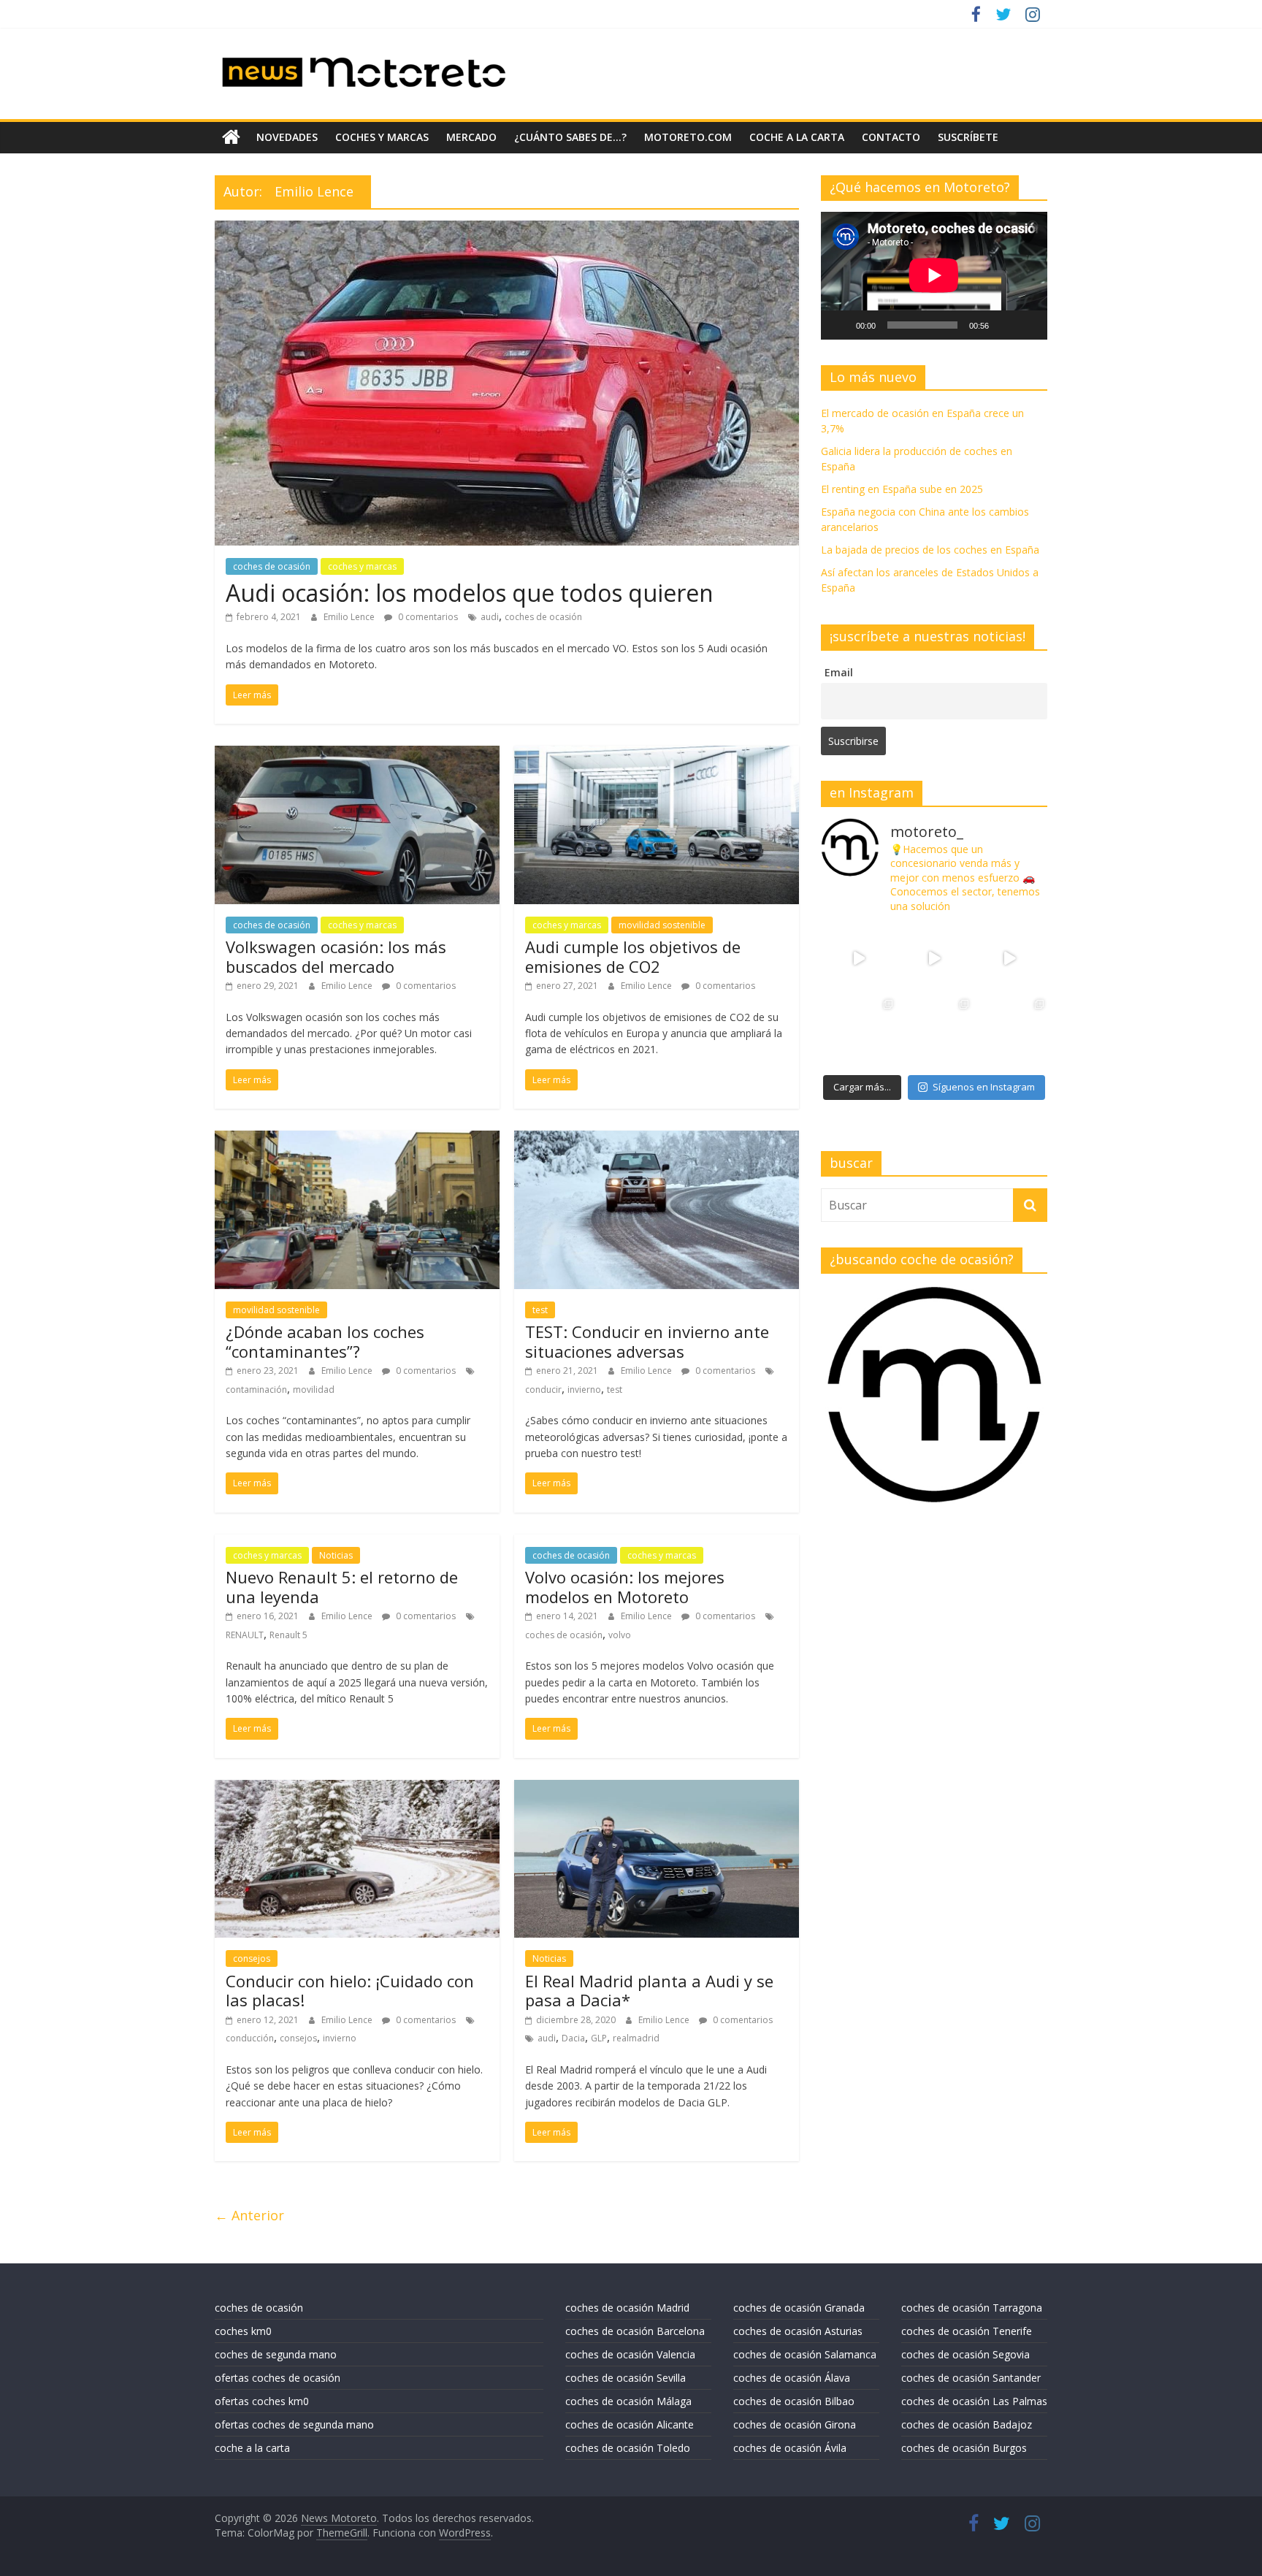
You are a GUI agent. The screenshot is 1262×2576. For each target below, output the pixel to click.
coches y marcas (382, 137)
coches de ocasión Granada (799, 2308)
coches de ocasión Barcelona (635, 2331)
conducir (543, 1390)
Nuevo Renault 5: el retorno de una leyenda (342, 1586)
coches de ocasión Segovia (965, 2354)
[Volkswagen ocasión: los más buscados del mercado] (357, 754)
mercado (471, 137)
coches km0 (243, 2331)
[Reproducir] (840, 325)
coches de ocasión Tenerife (967, 2331)
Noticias (336, 1555)
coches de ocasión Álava (792, 2378)
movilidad (314, 1390)
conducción (250, 2038)
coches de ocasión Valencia (630, 2354)
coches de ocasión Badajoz (967, 2424)
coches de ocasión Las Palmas (974, 2401)
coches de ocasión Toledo (628, 2448)
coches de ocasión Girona (795, 2424)
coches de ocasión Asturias (798, 2331)
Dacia (573, 2038)
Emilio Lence (350, 617)
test (540, 1310)
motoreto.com (688, 137)
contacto (891, 137)
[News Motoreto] (231, 137)
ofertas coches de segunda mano (294, 2424)
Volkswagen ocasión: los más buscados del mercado (336, 956)
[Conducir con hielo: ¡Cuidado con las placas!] (357, 1789)
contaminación (256, 1390)
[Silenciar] (1005, 325)
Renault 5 (288, 1635)
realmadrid (636, 2038)
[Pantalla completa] (1028, 325)
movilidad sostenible (662, 925)
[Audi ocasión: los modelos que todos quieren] (507, 229)
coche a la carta (797, 137)
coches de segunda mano (276, 2354)
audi (490, 617)
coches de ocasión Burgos (964, 2448)
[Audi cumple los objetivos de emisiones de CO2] (657, 754)
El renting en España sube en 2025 (902, 489)
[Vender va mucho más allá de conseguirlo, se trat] (1010, 1034)
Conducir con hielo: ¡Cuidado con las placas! (350, 1990)
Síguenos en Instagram (984, 1087)
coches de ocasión (272, 566)
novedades (287, 137)
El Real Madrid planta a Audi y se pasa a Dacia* (649, 1990)
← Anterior (249, 2215)
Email (839, 672)
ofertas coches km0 (262, 2401)
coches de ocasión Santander (971, 2378)
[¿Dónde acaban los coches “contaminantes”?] (357, 1139)
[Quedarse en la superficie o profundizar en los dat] (858, 1034)
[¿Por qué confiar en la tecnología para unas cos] (934, 959)
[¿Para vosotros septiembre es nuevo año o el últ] (1010, 959)
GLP (599, 2038)
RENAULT (245, 1635)
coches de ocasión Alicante (630, 2424)
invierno (584, 1390)
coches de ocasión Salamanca (805, 2354)
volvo (620, 1635)
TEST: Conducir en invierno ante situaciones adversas (647, 1341)
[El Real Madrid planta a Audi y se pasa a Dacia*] (657, 1789)
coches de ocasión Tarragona (972, 2308)
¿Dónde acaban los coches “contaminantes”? (325, 1341)
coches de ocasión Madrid (627, 2308)
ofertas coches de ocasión (278, 2378)
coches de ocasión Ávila (790, 2448)
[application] (934, 275)
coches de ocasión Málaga (628, 2401)
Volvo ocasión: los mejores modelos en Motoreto (625, 1586)
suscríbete (968, 137)
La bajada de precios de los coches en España (930, 550)
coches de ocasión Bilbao (794, 2401)
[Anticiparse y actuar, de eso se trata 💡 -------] (934, 1034)
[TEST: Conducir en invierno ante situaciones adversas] (657, 1139)
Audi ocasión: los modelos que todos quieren (470, 593)
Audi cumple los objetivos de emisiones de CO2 (633, 956)
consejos (252, 1958)
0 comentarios (427, 617)
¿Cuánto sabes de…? (570, 137)
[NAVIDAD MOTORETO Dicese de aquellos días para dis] (858, 959)
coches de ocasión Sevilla (626, 2378)
